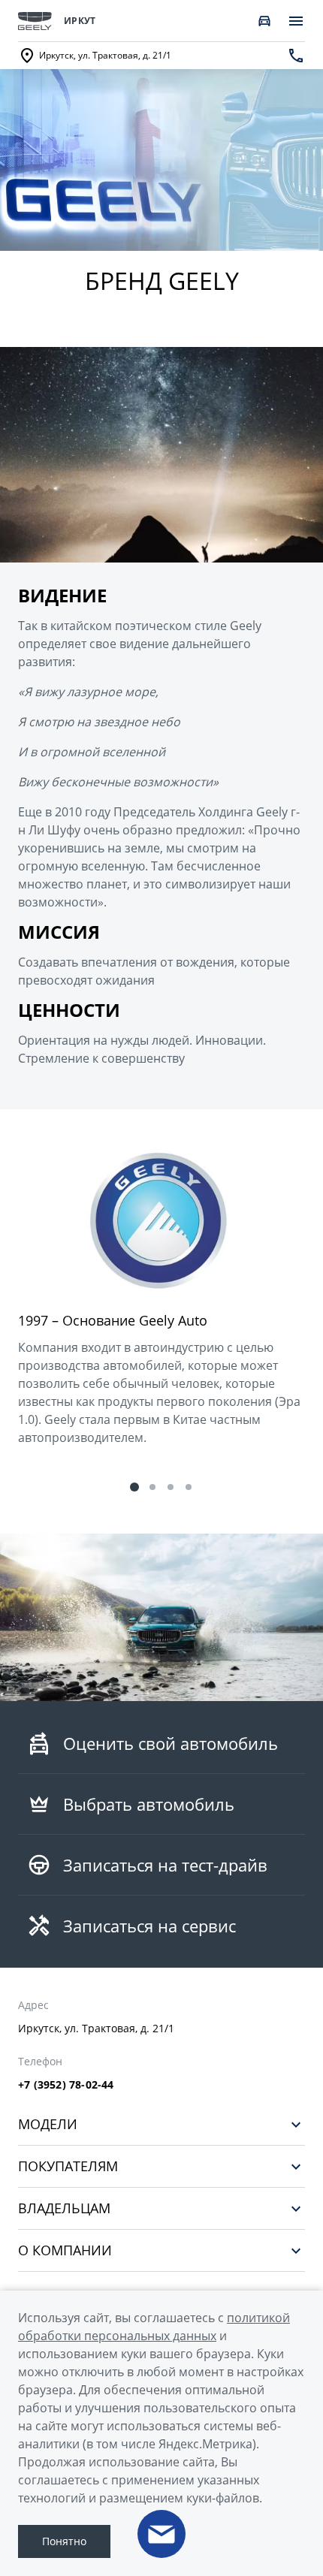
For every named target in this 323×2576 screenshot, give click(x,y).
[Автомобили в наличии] (264, 21)
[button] (134, 1487)
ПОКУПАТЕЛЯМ (68, 2166)
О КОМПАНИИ (65, 2250)
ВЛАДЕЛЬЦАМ (64, 2208)
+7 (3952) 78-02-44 (66, 2085)
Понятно (64, 2541)
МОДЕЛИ (48, 2124)
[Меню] (296, 21)
